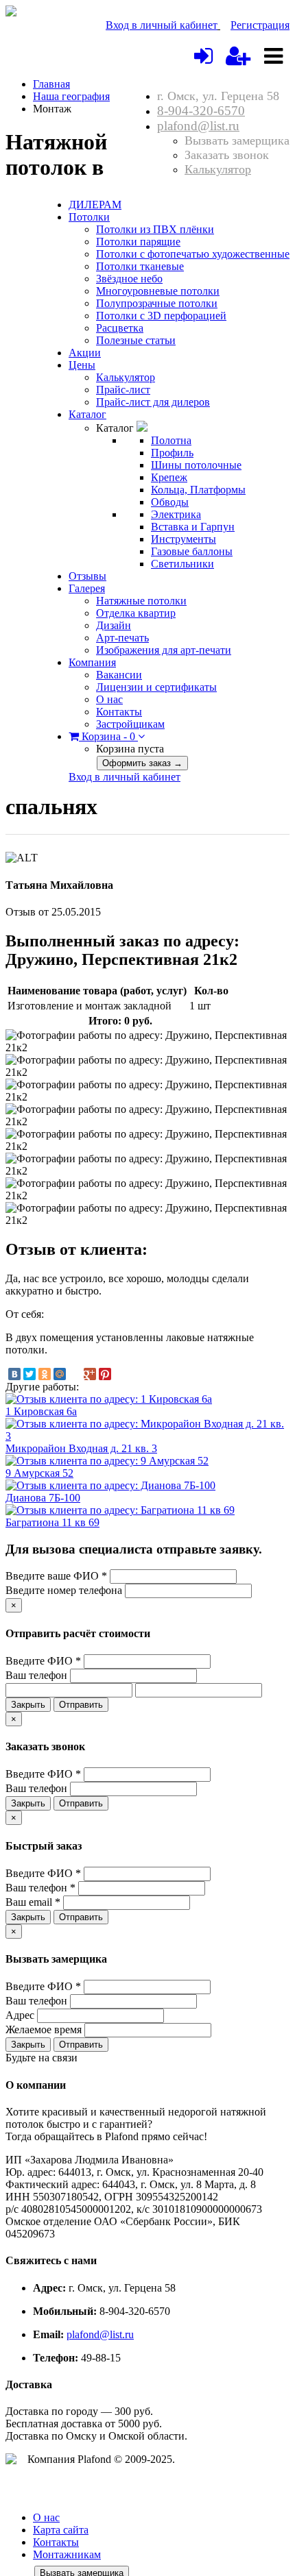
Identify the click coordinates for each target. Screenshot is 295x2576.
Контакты (119, 712)
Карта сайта (61, 2530)
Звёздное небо (129, 279)
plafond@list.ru (198, 126)
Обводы (170, 502)
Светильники (182, 564)
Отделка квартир (136, 613)
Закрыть (28, 1705)
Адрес (20, 2015)
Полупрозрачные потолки (157, 303)
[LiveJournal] (75, 1374)
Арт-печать (122, 638)
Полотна (171, 440)
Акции (85, 353)
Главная (51, 84)
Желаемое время (44, 2029)
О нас (109, 699)
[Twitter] (29, 1374)
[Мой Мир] (60, 1374)
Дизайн (114, 625)
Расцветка (120, 328)
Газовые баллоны (192, 551)
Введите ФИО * (43, 1661)
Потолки (89, 217)
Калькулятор (218, 169)
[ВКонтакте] (14, 1374)
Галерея (87, 588)
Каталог (87, 414)
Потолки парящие (138, 242)
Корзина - (107, 736)
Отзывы (87, 576)
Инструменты (184, 539)
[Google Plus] (90, 1374)
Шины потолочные (196, 465)
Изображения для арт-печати (164, 650)
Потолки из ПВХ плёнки (155, 229)
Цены (82, 365)
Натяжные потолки (141, 601)
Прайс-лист (123, 390)
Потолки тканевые (140, 266)
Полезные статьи (136, 340)
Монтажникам (67, 2554)
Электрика (176, 514)
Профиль (172, 453)
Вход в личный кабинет (162, 25)
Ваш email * (33, 1902)
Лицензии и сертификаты (156, 687)
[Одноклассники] (45, 1374)
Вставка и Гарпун (193, 527)
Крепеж (169, 477)
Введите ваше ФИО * (56, 1576)
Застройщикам (130, 724)
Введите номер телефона (64, 1590)
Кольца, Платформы (198, 490)
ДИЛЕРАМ (95, 205)
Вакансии (119, 675)
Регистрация (260, 25)
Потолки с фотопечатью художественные (193, 254)
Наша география (71, 96)
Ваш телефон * (40, 1888)
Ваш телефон (36, 1675)
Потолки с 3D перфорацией (161, 316)
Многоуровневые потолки (158, 291)
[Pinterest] (105, 1374)
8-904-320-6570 (201, 111)
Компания (92, 662)
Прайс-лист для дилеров (153, 402)
